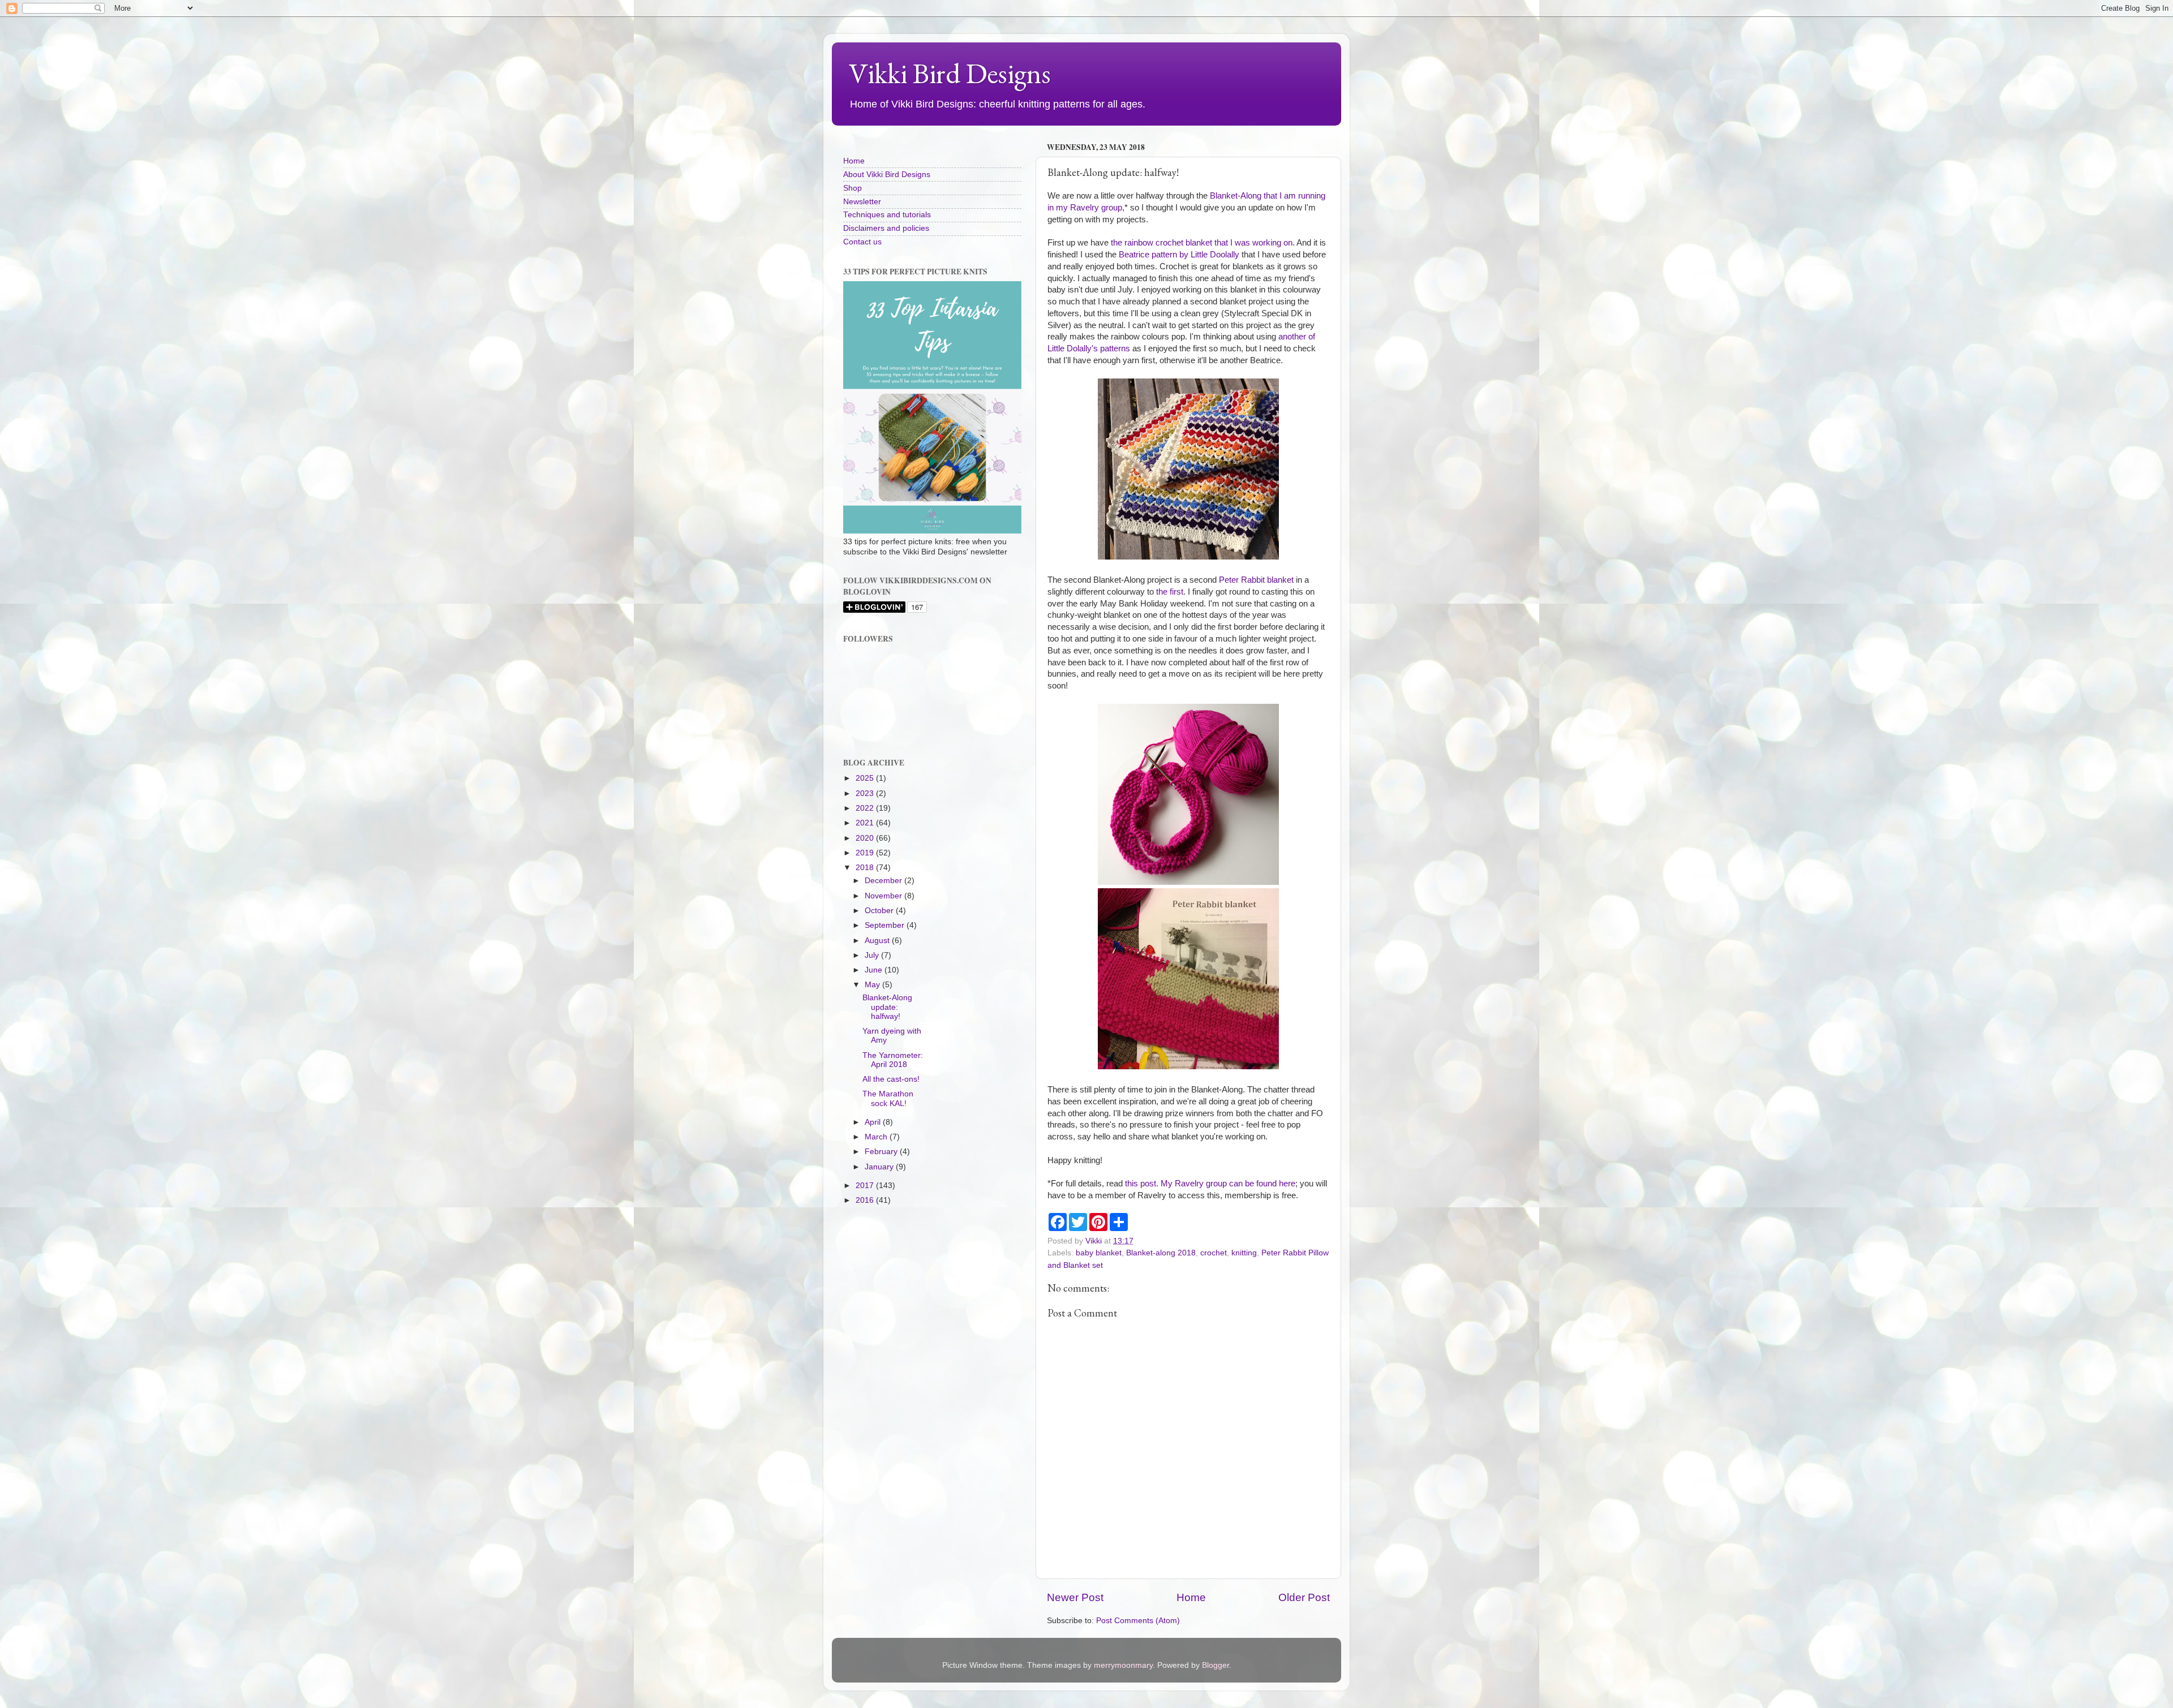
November (884, 896)
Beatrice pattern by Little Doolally (1179, 255)
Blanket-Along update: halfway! (887, 1007)
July (873, 955)
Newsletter (862, 202)
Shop (853, 188)
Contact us (862, 242)
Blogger (1216, 1665)
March (877, 1137)
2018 (866, 868)
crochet (1214, 1253)
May (873, 985)
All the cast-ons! (891, 1079)
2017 (866, 1186)
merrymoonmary (1123, 1665)
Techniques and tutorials (887, 215)
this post (1141, 1184)
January (880, 1167)
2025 (866, 778)
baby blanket (1099, 1253)
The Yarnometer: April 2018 (893, 1060)
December (884, 881)
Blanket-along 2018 (1161, 1253)
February (882, 1152)
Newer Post (1075, 1597)
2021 (866, 823)
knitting (1244, 1253)
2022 (866, 808)
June (875, 970)
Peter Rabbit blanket (1256, 580)
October (880, 911)
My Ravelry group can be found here (1228, 1184)
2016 (866, 1200)
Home (1191, 1597)
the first (1170, 592)
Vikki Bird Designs (950, 73)
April (874, 1122)
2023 (866, 793)
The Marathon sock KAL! (888, 1098)
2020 (866, 838)
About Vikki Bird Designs (887, 175)
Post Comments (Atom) (1138, 1621)
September (886, 925)
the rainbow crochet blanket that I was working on (1202, 243)
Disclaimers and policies (886, 228)
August (878, 941)
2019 (866, 853)
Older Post (1304, 1597)
